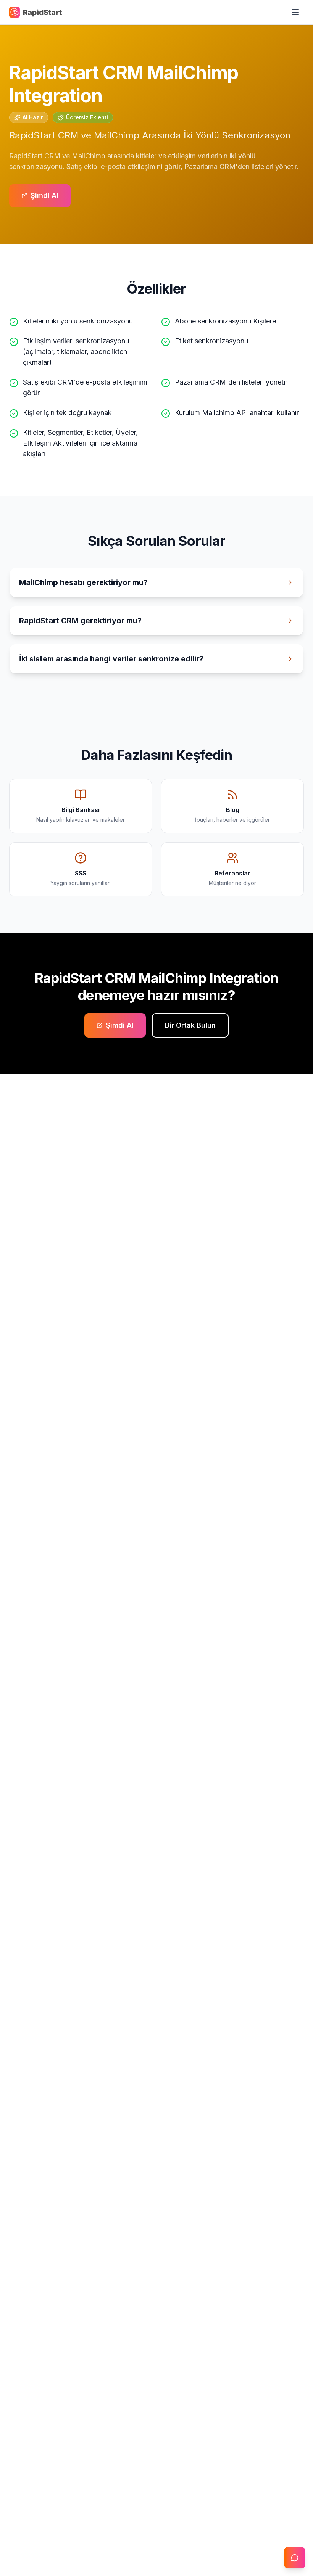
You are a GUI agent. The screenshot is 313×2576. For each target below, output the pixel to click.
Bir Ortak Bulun (190, 1025)
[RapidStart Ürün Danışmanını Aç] (295, 2558)
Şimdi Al (44, 195)
